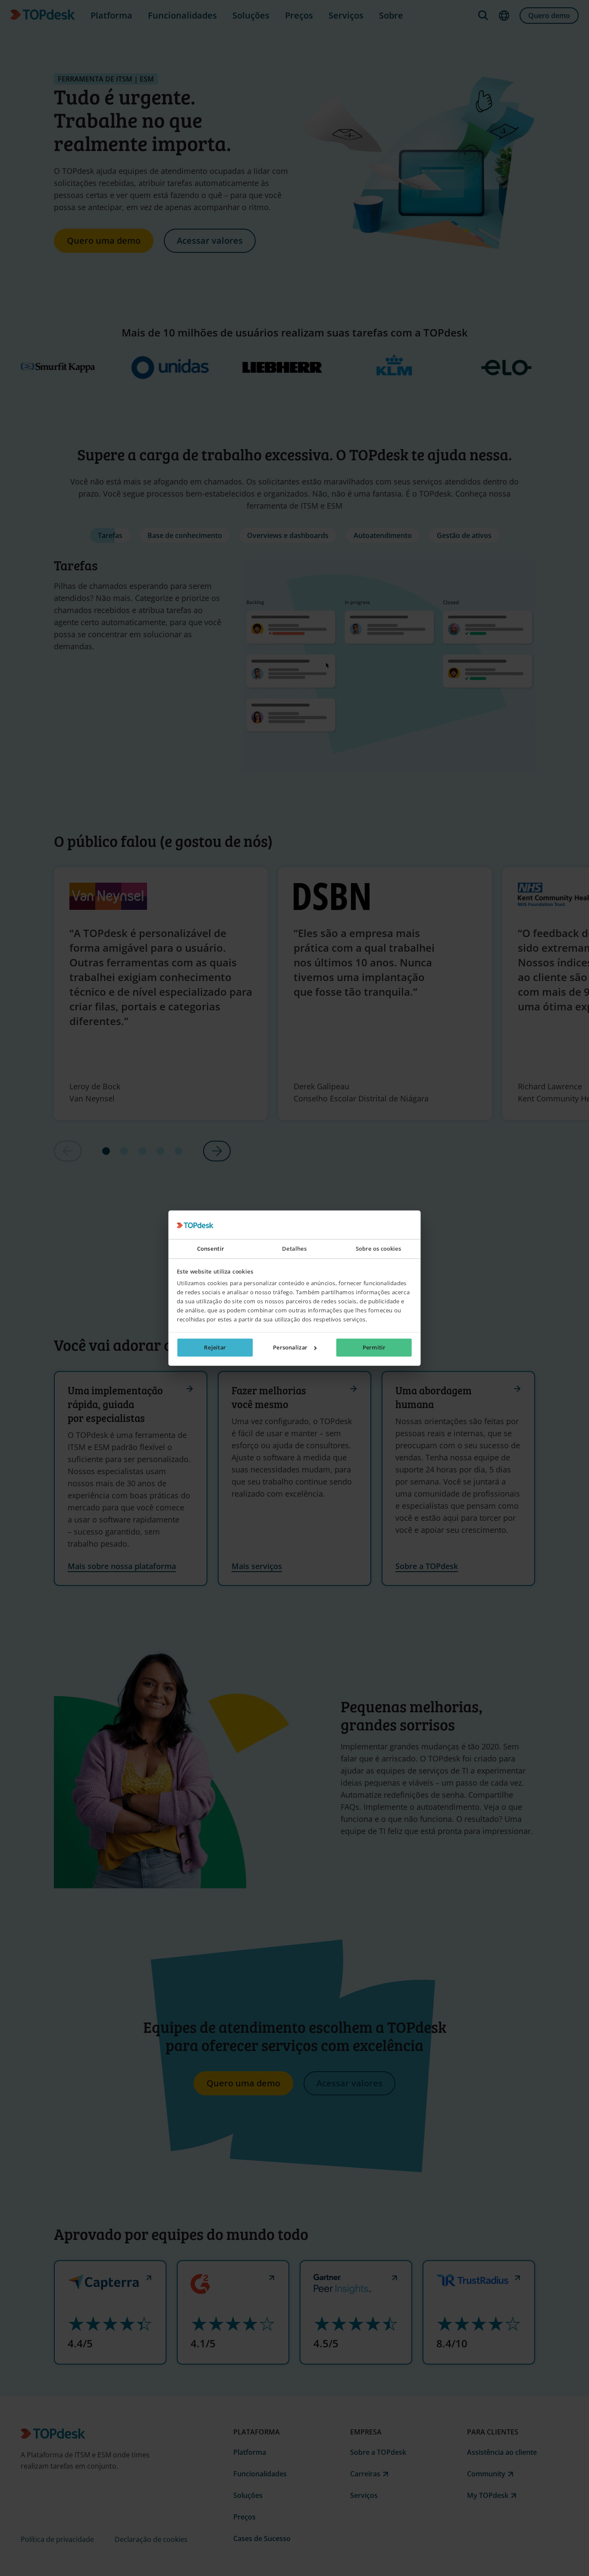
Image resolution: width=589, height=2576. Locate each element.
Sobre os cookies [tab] (379, 1249)
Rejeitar (215, 1347)
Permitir (374, 1347)
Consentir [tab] (211, 1249)
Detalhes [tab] (294, 1249)
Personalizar (290, 1347)
